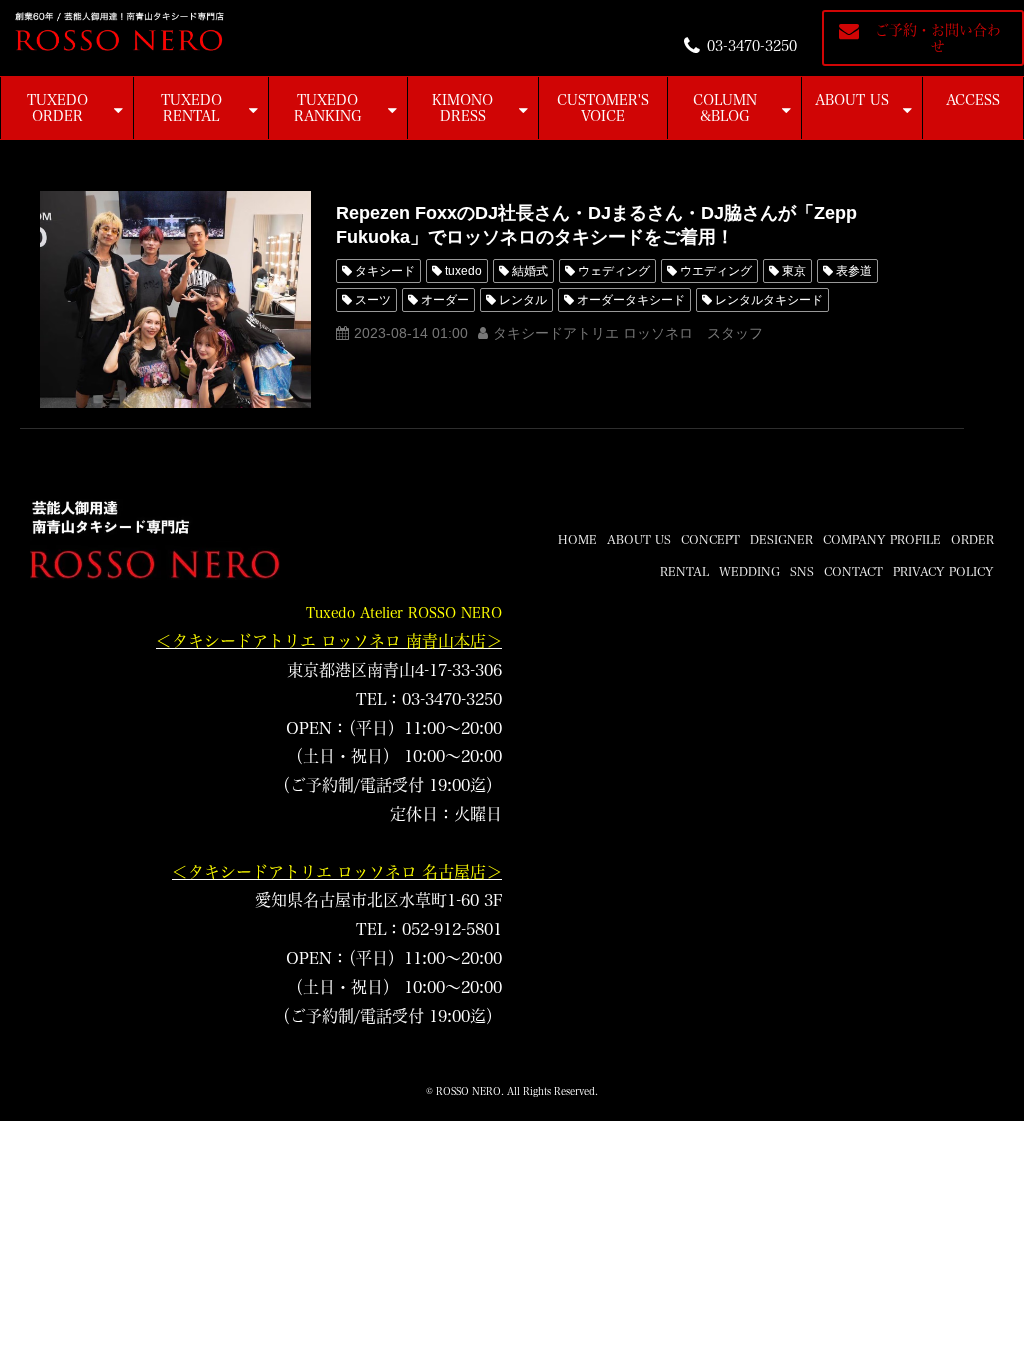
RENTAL (684, 571)
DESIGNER (781, 539)
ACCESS (973, 100)
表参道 (854, 271)
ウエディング (716, 271)
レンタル (523, 300)
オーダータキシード (631, 300)
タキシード (385, 271)
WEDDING (749, 571)
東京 (794, 271)
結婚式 (530, 271)
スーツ (373, 300)
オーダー (445, 300)
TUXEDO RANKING (328, 108)
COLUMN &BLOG (725, 108)
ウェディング (614, 271)
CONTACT (853, 571)
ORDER (972, 539)
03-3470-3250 (752, 46)
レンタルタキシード (769, 300)
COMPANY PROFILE (882, 539)
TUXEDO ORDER (57, 108)
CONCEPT (710, 539)
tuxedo (463, 271)
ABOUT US (852, 100)
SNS (802, 571)
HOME (577, 539)
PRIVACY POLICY (943, 571)
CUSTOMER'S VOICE (603, 108)
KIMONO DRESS (462, 108)
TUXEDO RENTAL (191, 108)
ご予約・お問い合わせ (938, 38)
